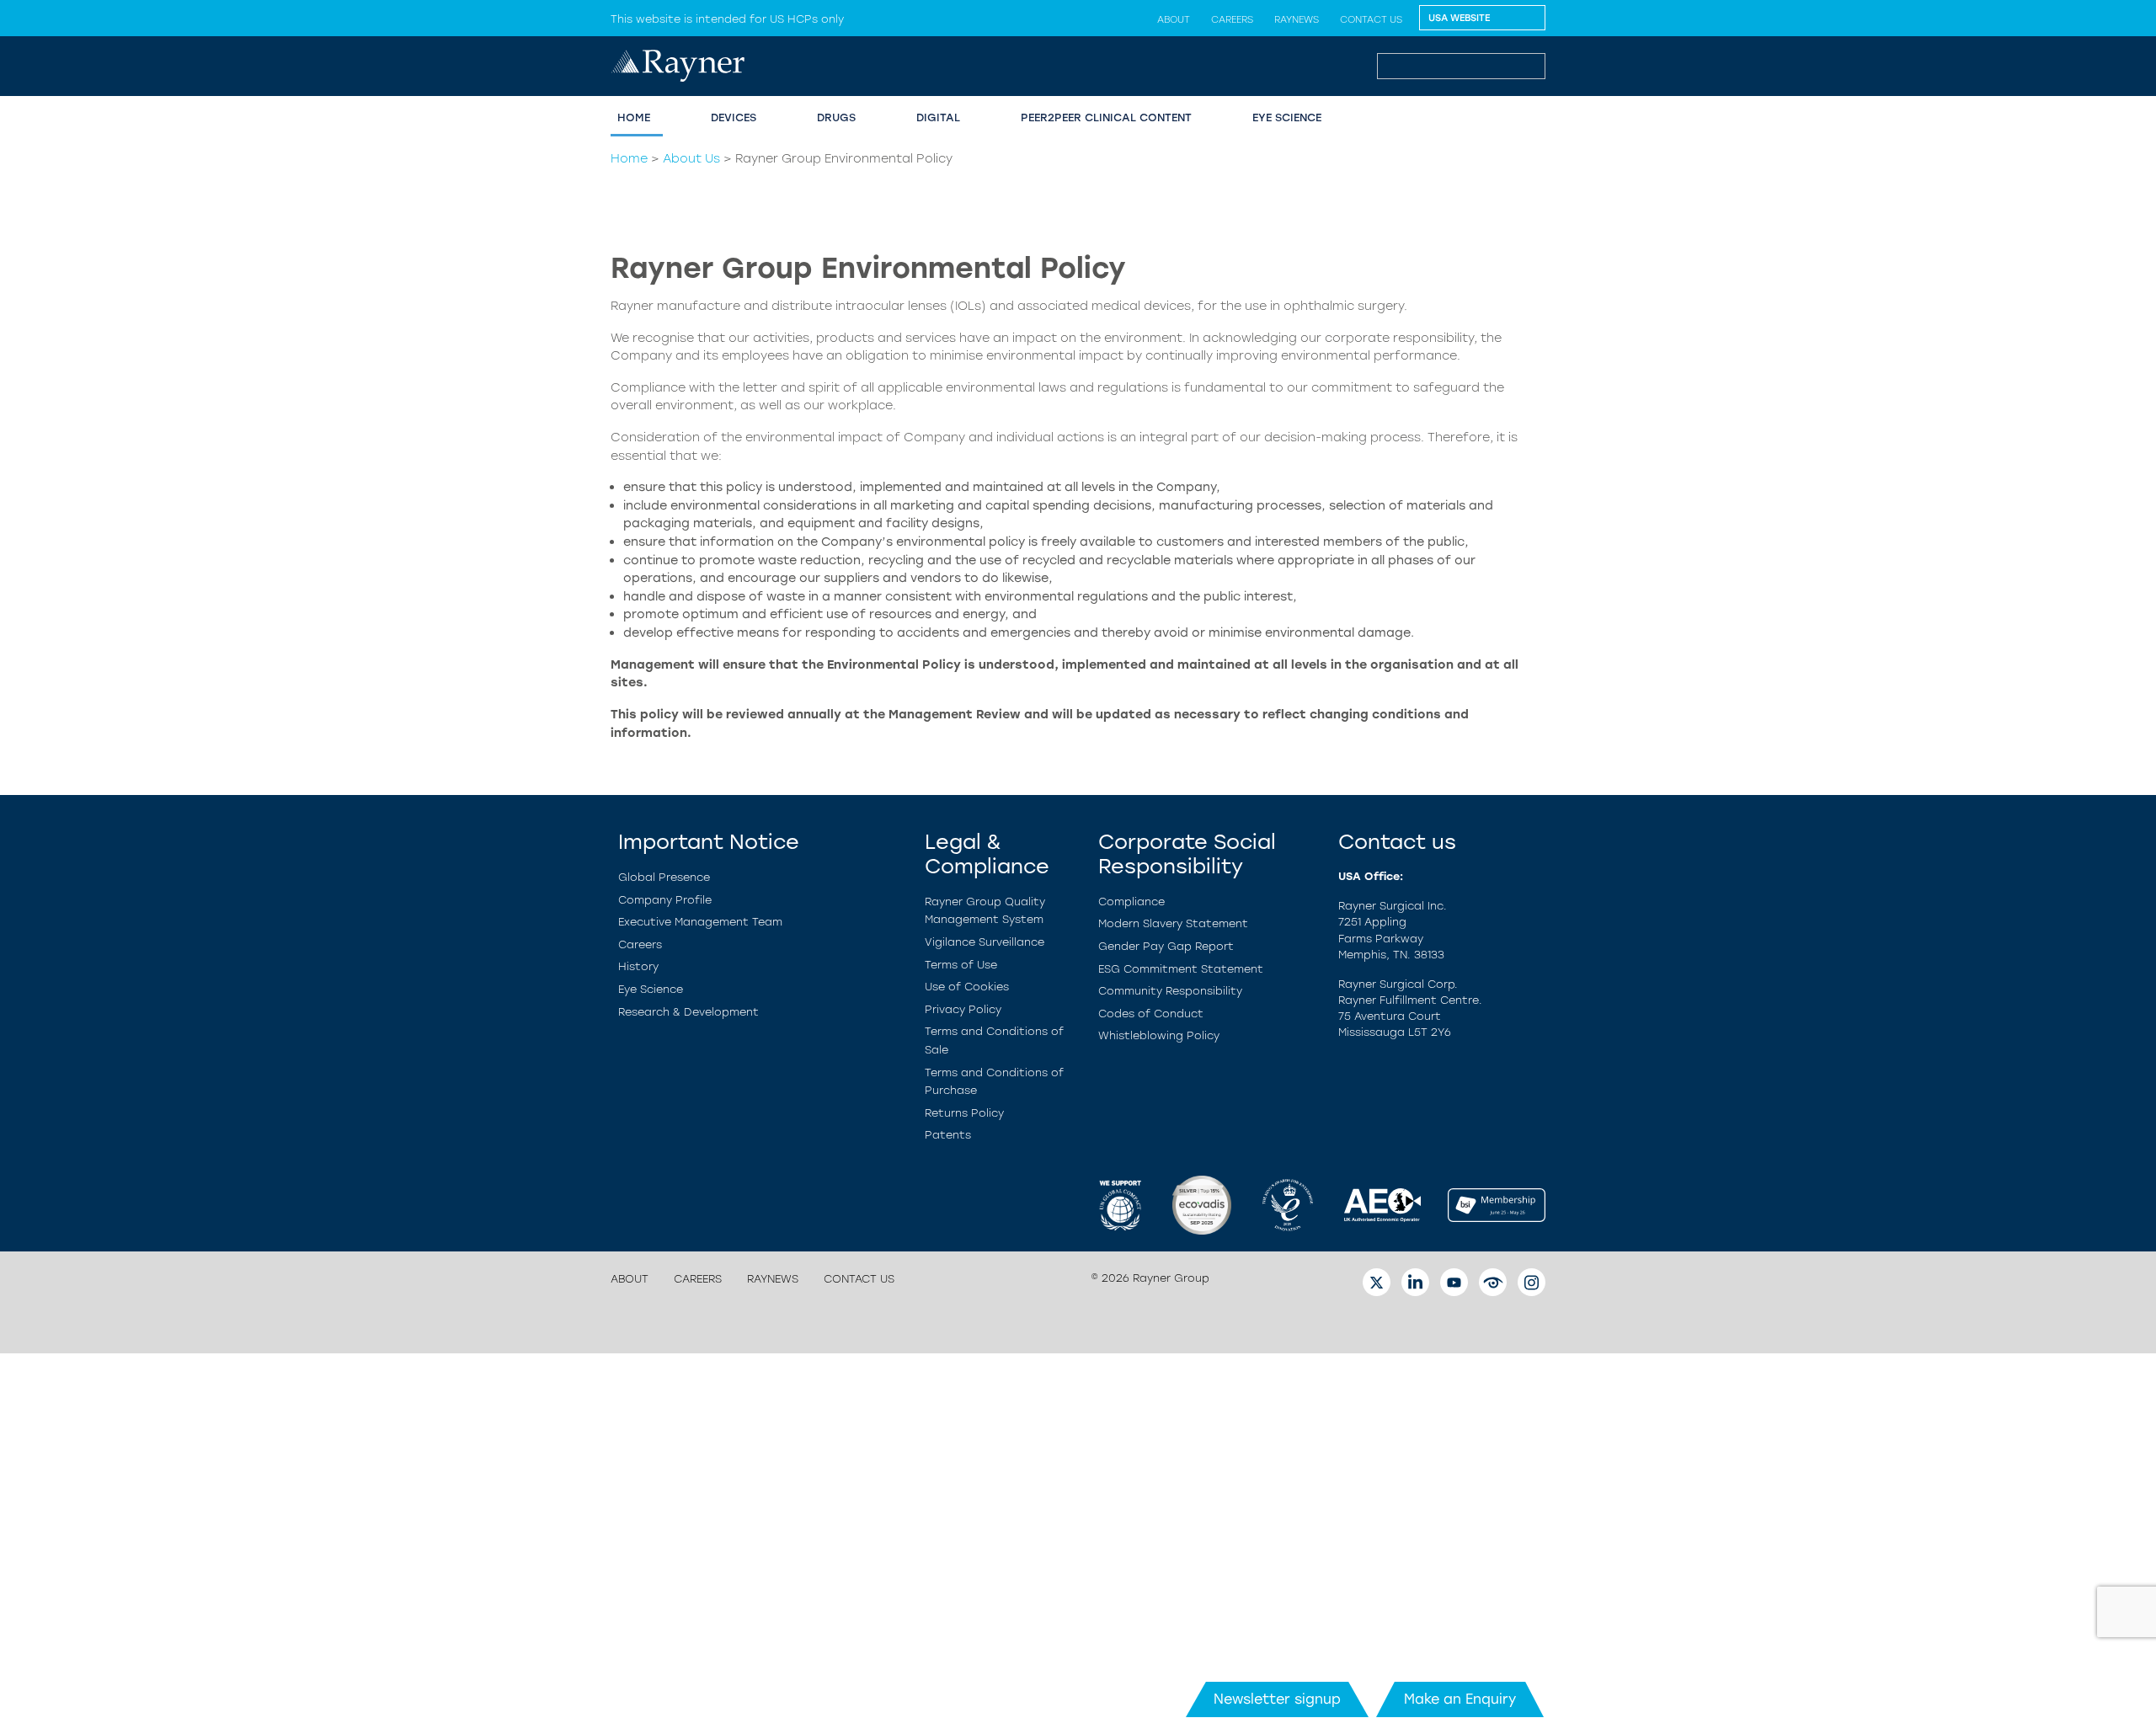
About (1174, 19)
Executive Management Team (700, 922)
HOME (634, 117)
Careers (1232, 19)
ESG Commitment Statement (1181, 969)
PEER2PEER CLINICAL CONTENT (1106, 117)
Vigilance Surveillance (985, 942)
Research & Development (688, 1012)
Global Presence (664, 877)
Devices (734, 117)
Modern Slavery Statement (1173, 923)
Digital (938, 117)
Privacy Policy (963, 1009)
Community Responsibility (1170, 991)
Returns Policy (964, 1113)
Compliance (1131, 902)
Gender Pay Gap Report (1166, 946)
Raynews (1297, 19)
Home (629, 158)
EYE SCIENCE (1287, 117)
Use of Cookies (967, 987)
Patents (948, 1135)
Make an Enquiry (1460, 1699)
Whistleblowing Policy (1159, 1035)
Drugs (836, 117)
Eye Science (651, 989)
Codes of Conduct (1151, 1014)
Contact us (1371, 19)
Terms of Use (961, 965)
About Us (691, 158)
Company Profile (665, 900)
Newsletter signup (1277, 1699)
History (638, 966)
